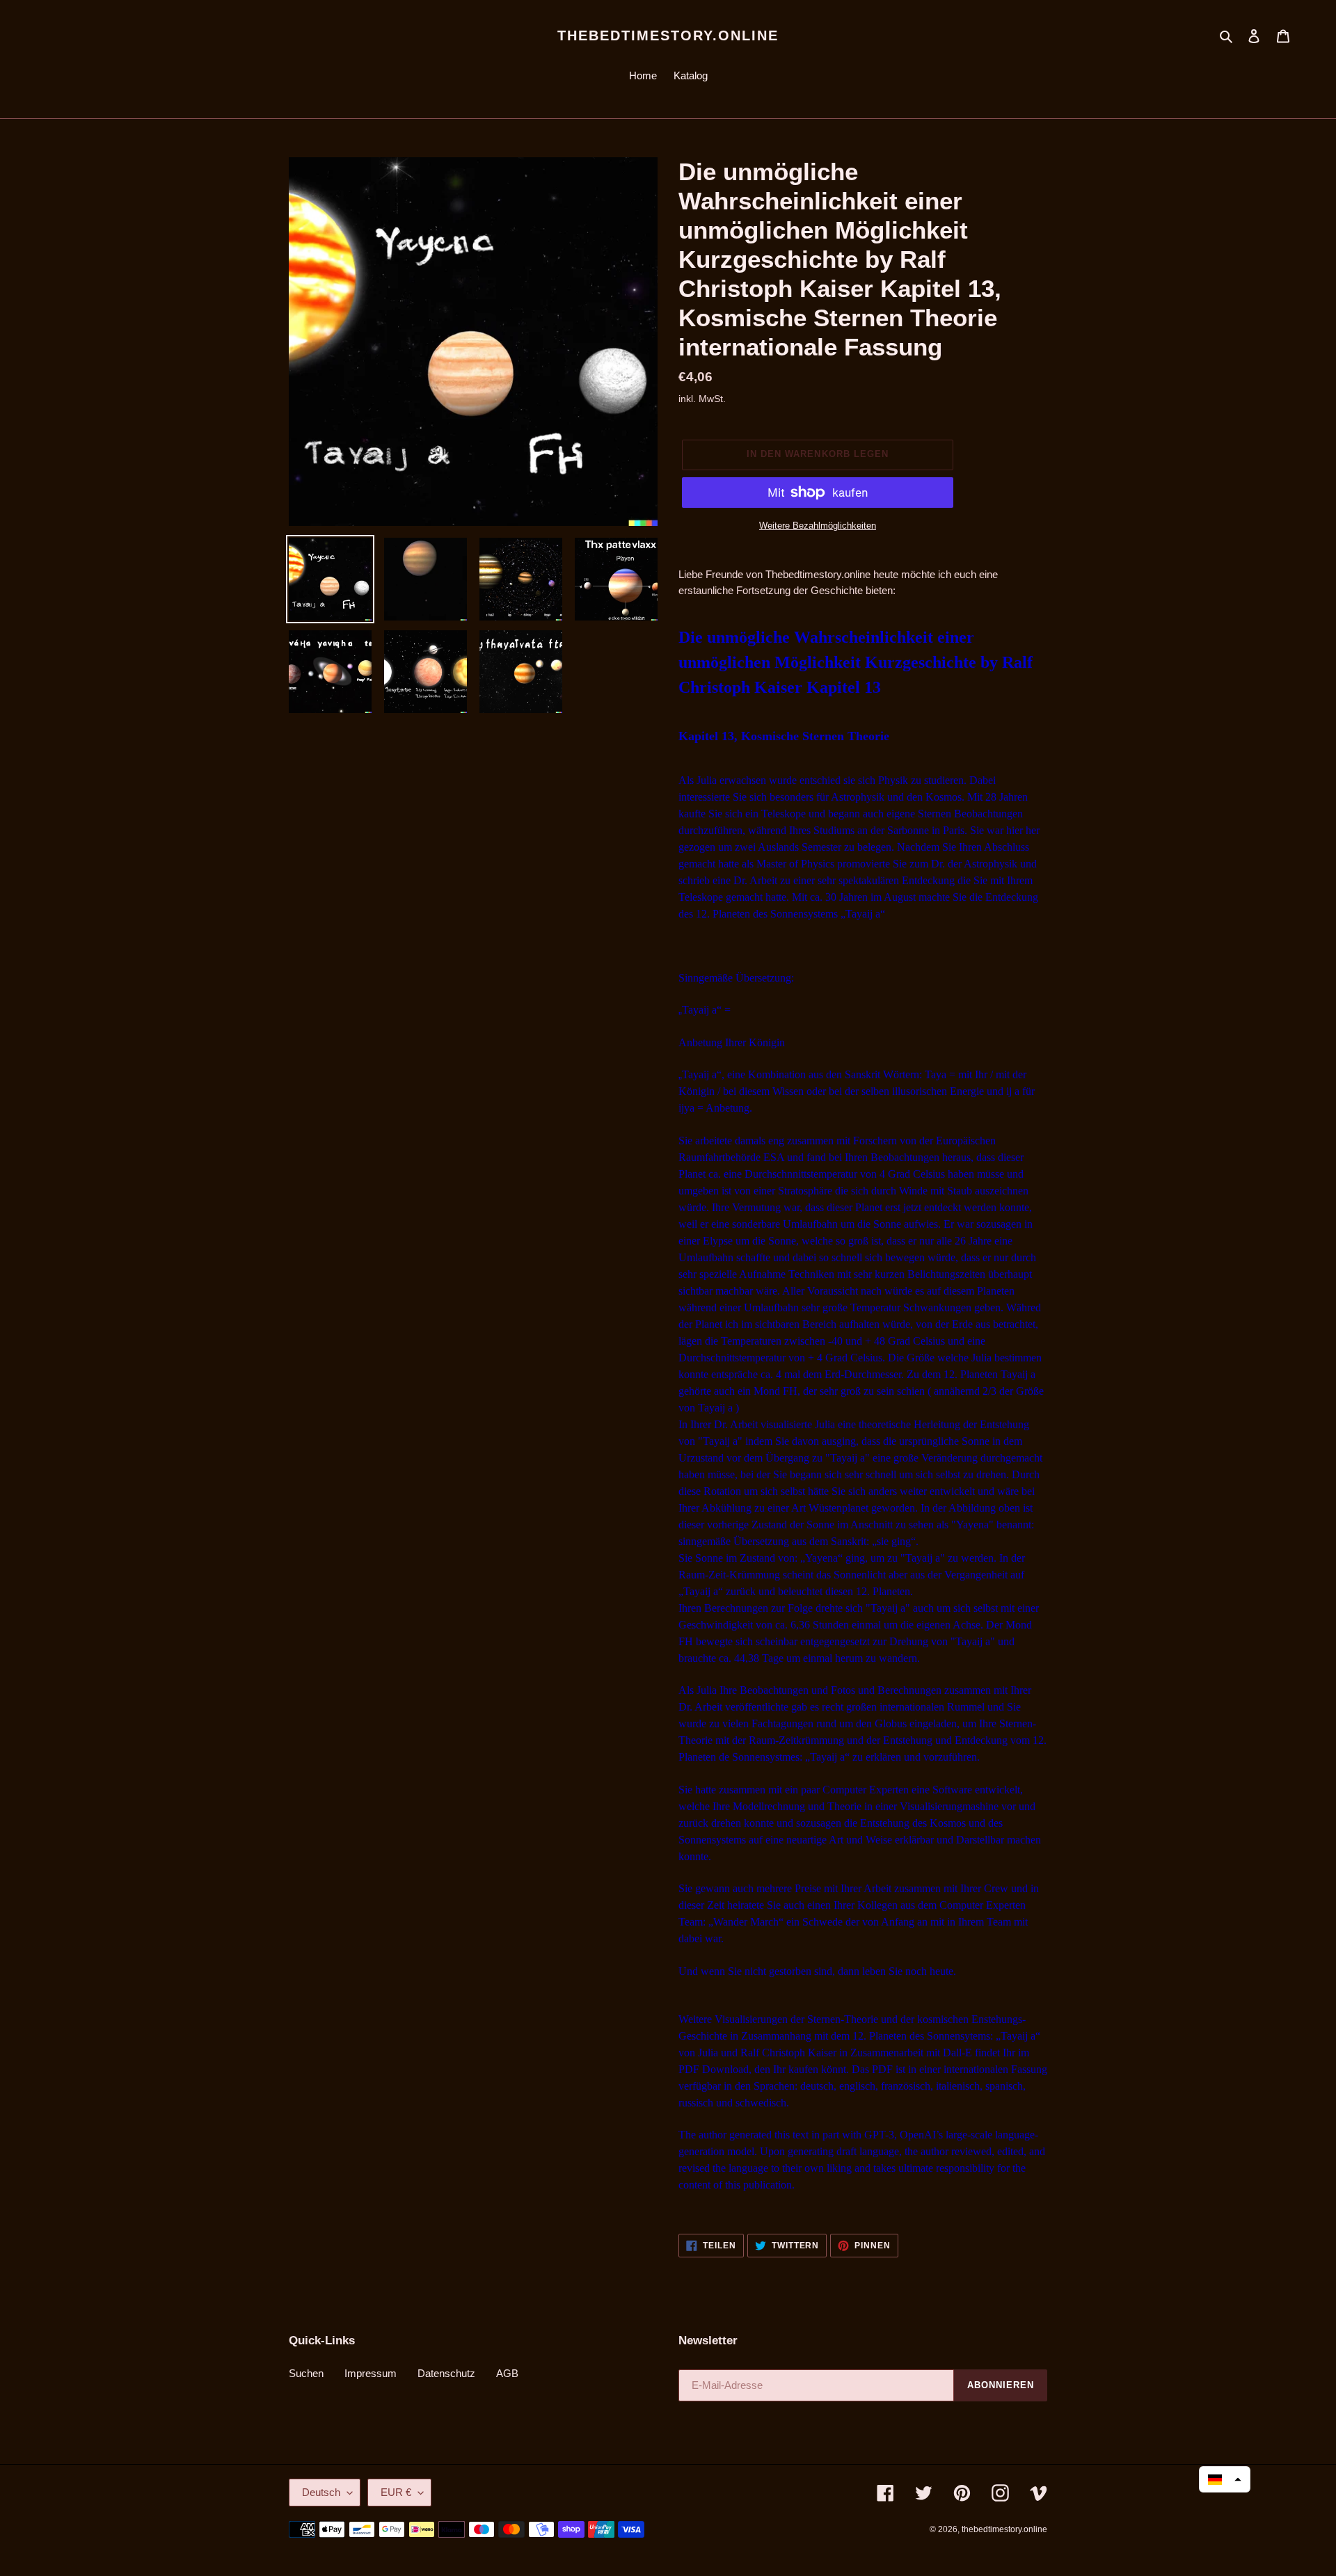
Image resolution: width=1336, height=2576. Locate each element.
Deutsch (321, 2492)
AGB (507, 2373)
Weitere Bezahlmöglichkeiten (818, 526)
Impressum (371, 2373)
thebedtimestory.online (668, 35)
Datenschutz (446, 2373)
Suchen (306, 2373)
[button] (1225, 2479)
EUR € (396, 2492)
